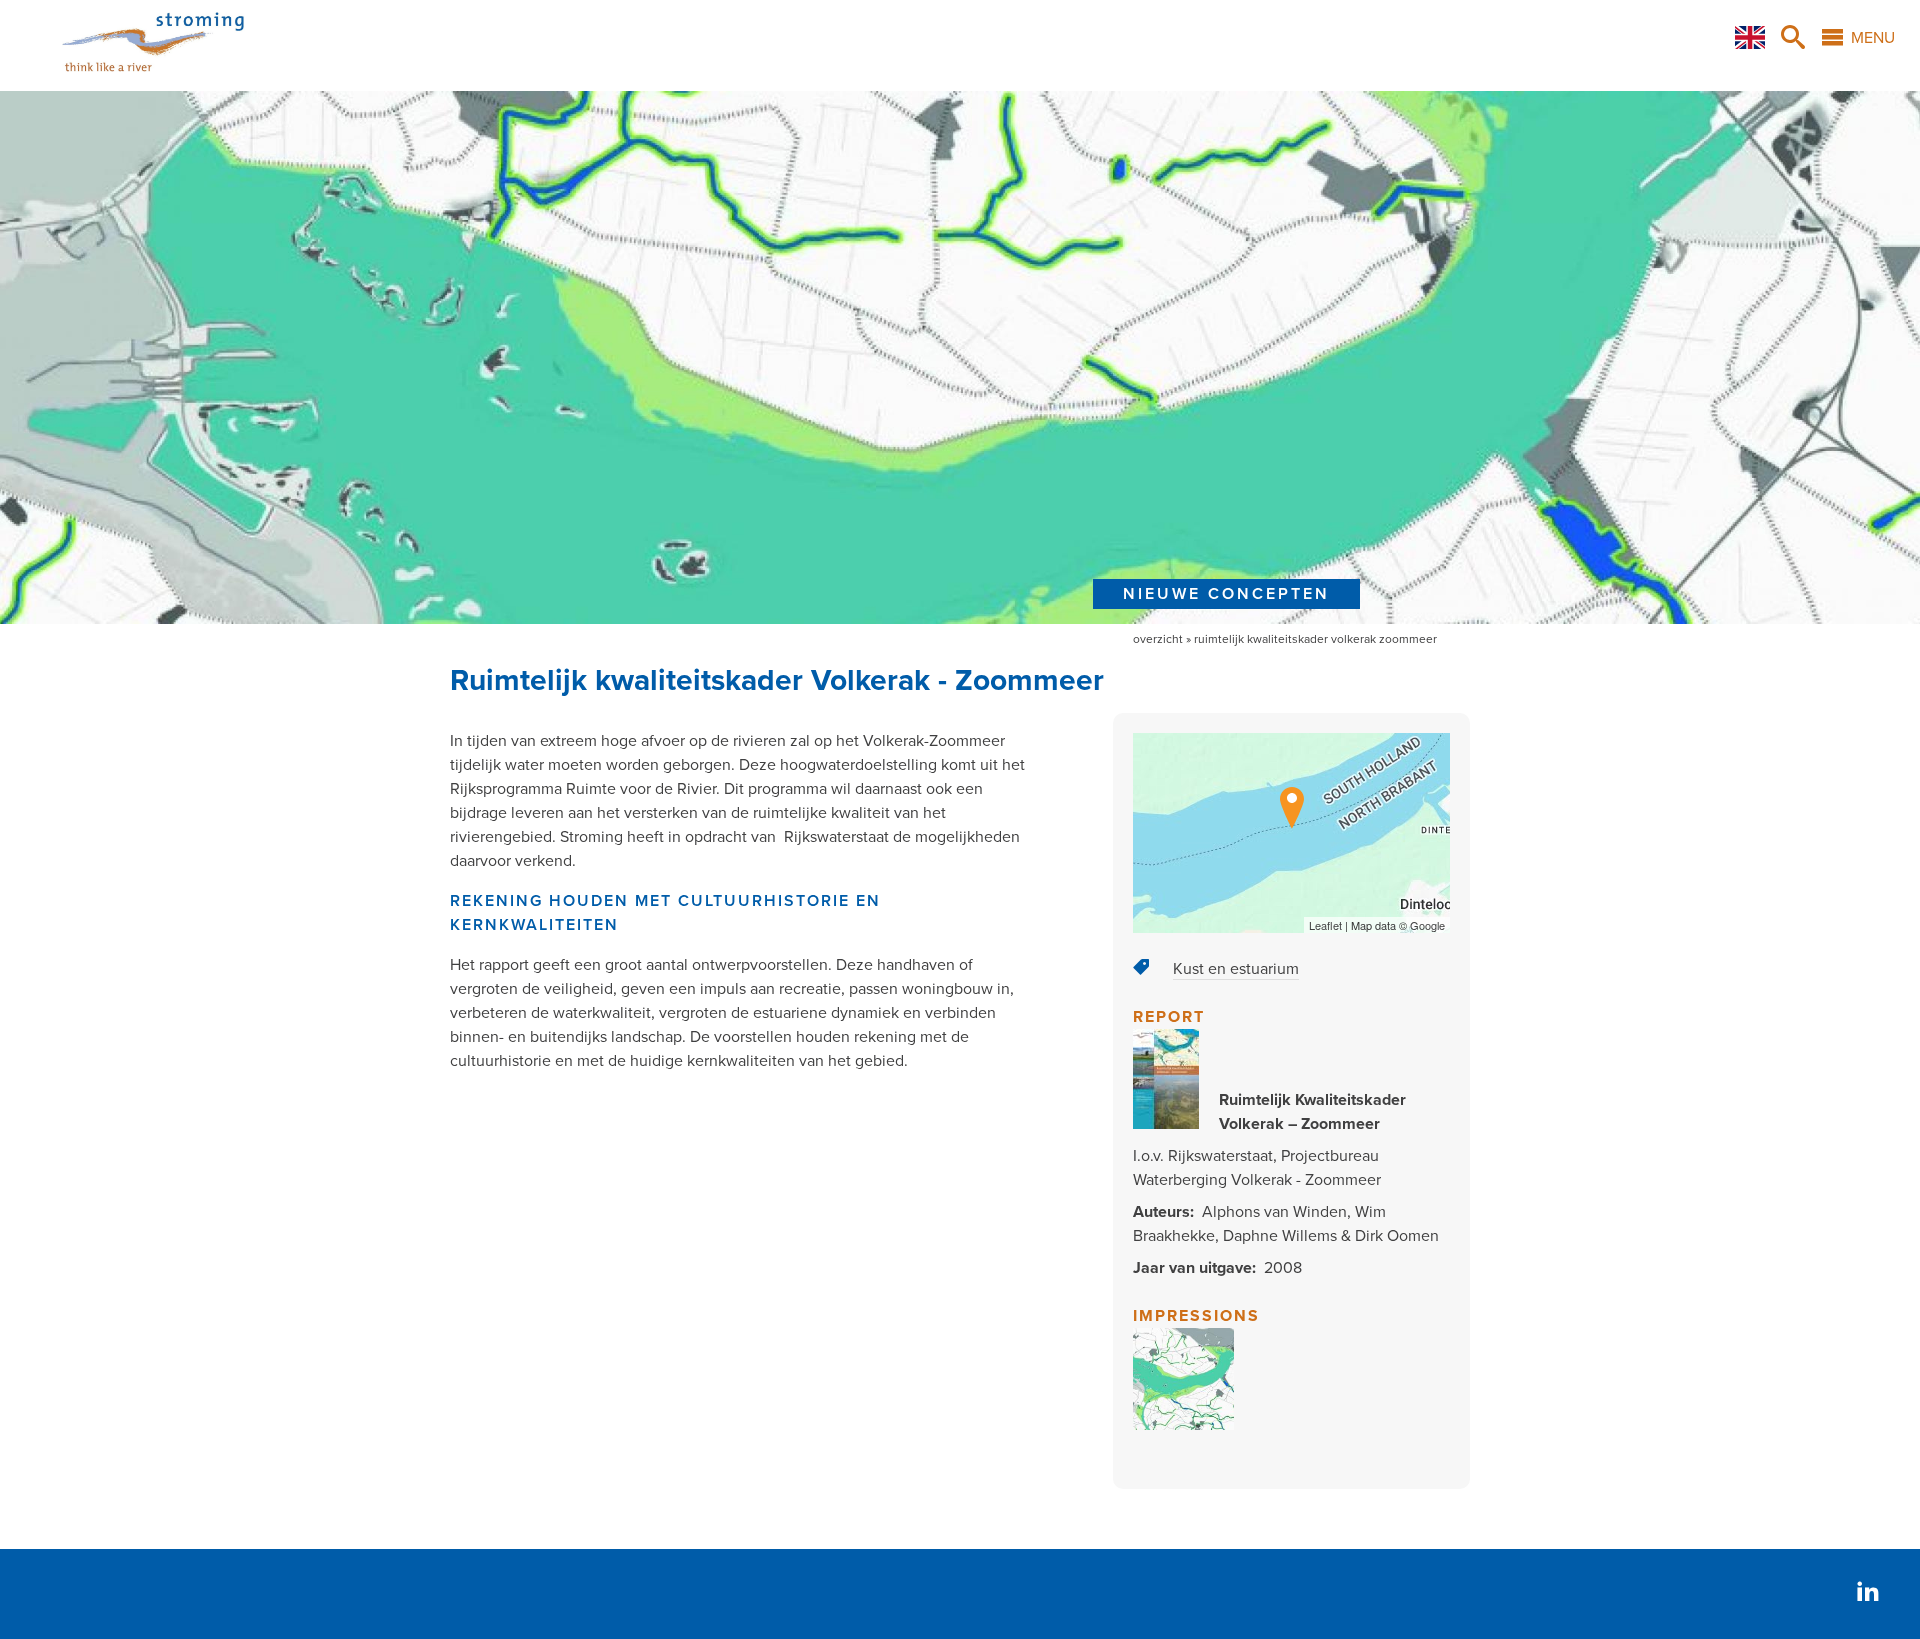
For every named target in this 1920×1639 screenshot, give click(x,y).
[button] (1184, 1425)
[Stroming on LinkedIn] (1868, 1593)
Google (1427, 925)
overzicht (1158, 639)
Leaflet (1325, 925)
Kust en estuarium (1236, 969)
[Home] (128, 79)
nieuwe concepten (1226, 594)
